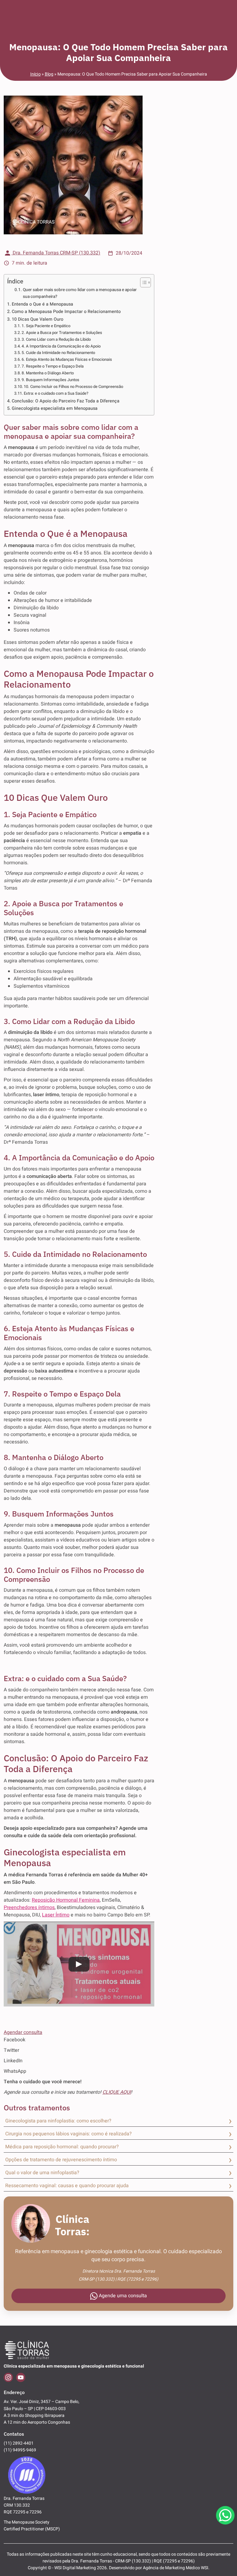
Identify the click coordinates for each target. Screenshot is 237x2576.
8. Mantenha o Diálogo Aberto (48, 373)
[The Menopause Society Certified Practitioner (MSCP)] (27, 2474)
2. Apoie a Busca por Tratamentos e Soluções (62, 333)
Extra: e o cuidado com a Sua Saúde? (56, 393)
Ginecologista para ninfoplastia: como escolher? (58, 2121)
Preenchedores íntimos (29, 1907)
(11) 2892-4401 (19, 2443)
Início (35, 74)
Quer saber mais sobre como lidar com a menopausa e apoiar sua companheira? (80, 293)
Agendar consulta (23, 2032)
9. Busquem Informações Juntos (50, 380)
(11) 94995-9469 (20, 2450)
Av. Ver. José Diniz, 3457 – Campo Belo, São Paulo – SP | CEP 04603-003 (42, 2405)
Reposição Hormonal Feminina (66, 1900)
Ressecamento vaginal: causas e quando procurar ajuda (67, 2186)
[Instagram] (8, 2377)
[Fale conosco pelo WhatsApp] (225, 2515)
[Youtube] (21, 2377)
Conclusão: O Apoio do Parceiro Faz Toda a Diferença (66, 401)
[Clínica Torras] (27, 2350)
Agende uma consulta (122, 2296)
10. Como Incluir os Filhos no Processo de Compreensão (73, 387)
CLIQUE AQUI (117, 2092)
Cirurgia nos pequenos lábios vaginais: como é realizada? (69, 2134)
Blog (49, 74)
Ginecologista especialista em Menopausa (55, 408)
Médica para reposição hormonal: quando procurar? (62, 2147)
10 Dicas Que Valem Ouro (37, 319)
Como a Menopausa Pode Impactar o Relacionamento (66, 312)
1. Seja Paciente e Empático (46, 326)
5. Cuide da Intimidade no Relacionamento (58, 353)
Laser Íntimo (56, 1915)
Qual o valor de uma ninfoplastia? (42, 2173)
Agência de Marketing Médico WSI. (176, 2568)
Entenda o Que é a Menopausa (42, 304)
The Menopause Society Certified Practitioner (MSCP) (32, 2526)
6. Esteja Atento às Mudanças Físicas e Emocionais (67, 359)
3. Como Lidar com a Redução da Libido (56, 339)
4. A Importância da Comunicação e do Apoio (61, 346)
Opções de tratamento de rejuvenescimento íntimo (61, 2160)
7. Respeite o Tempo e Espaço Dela (53, 366)
